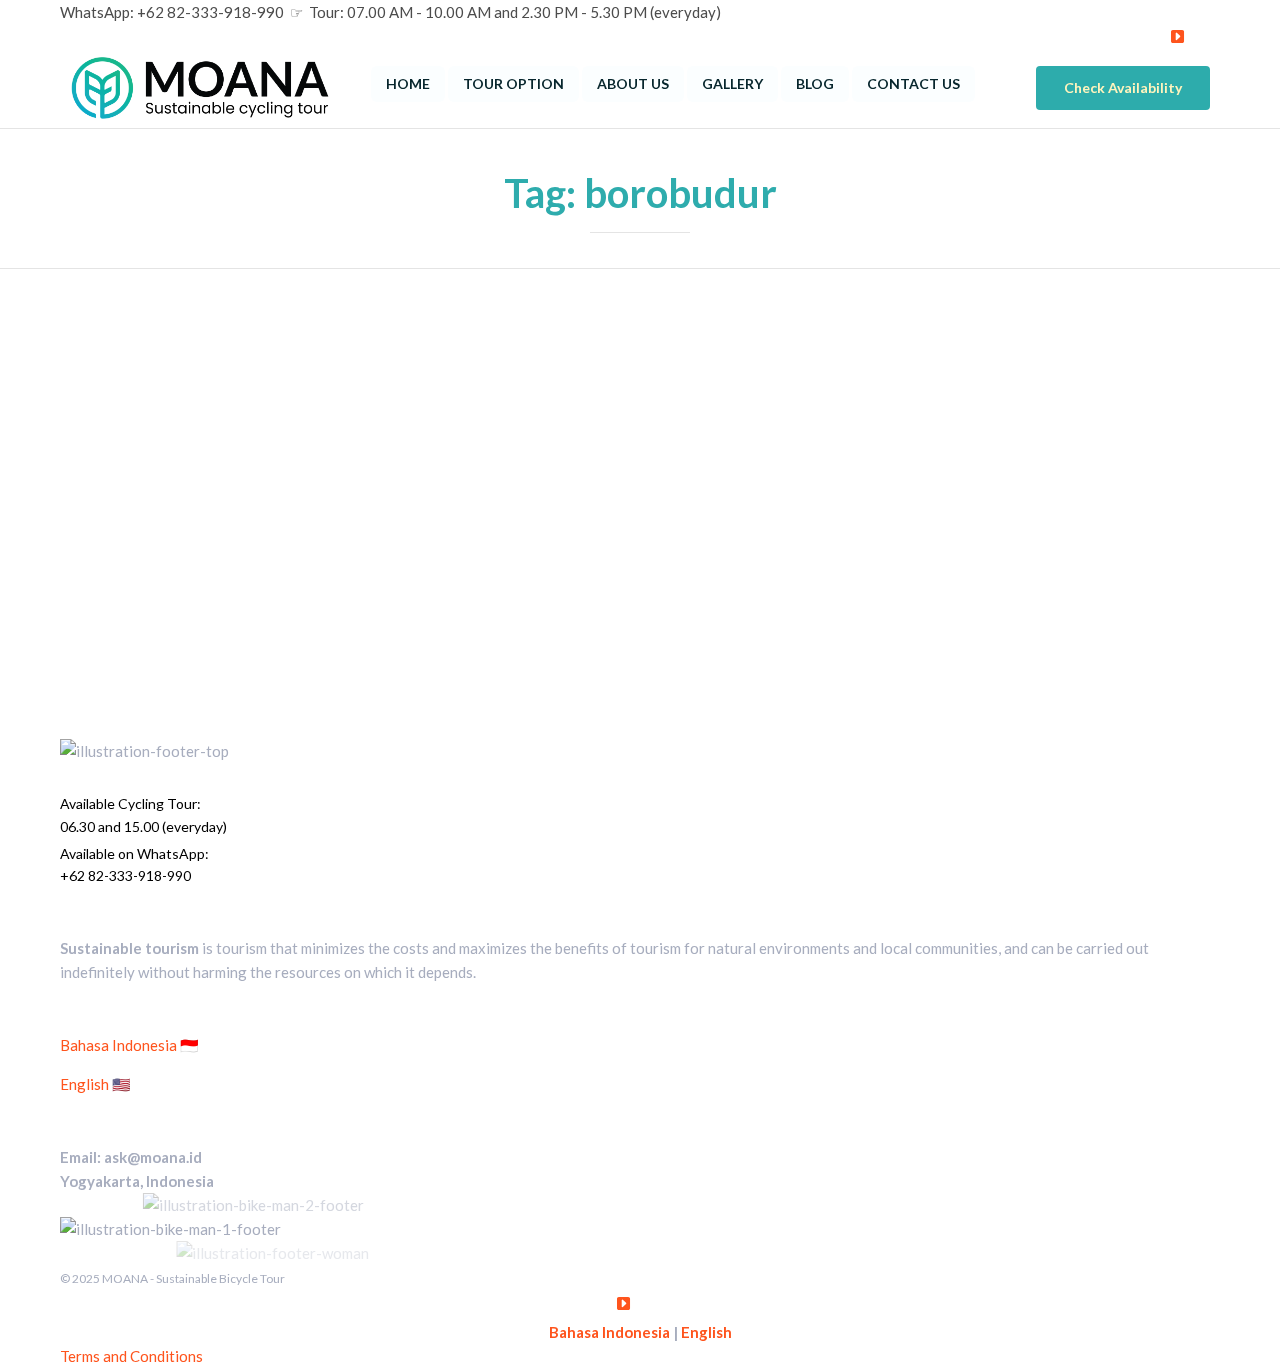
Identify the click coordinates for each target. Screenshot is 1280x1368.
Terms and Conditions (131, 1356)
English (706, 1332)
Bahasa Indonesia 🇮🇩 (129, 1045)
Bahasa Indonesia (609, 1332)
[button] (1123, 88)
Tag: (640, 193)
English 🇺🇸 (95, 1084)
